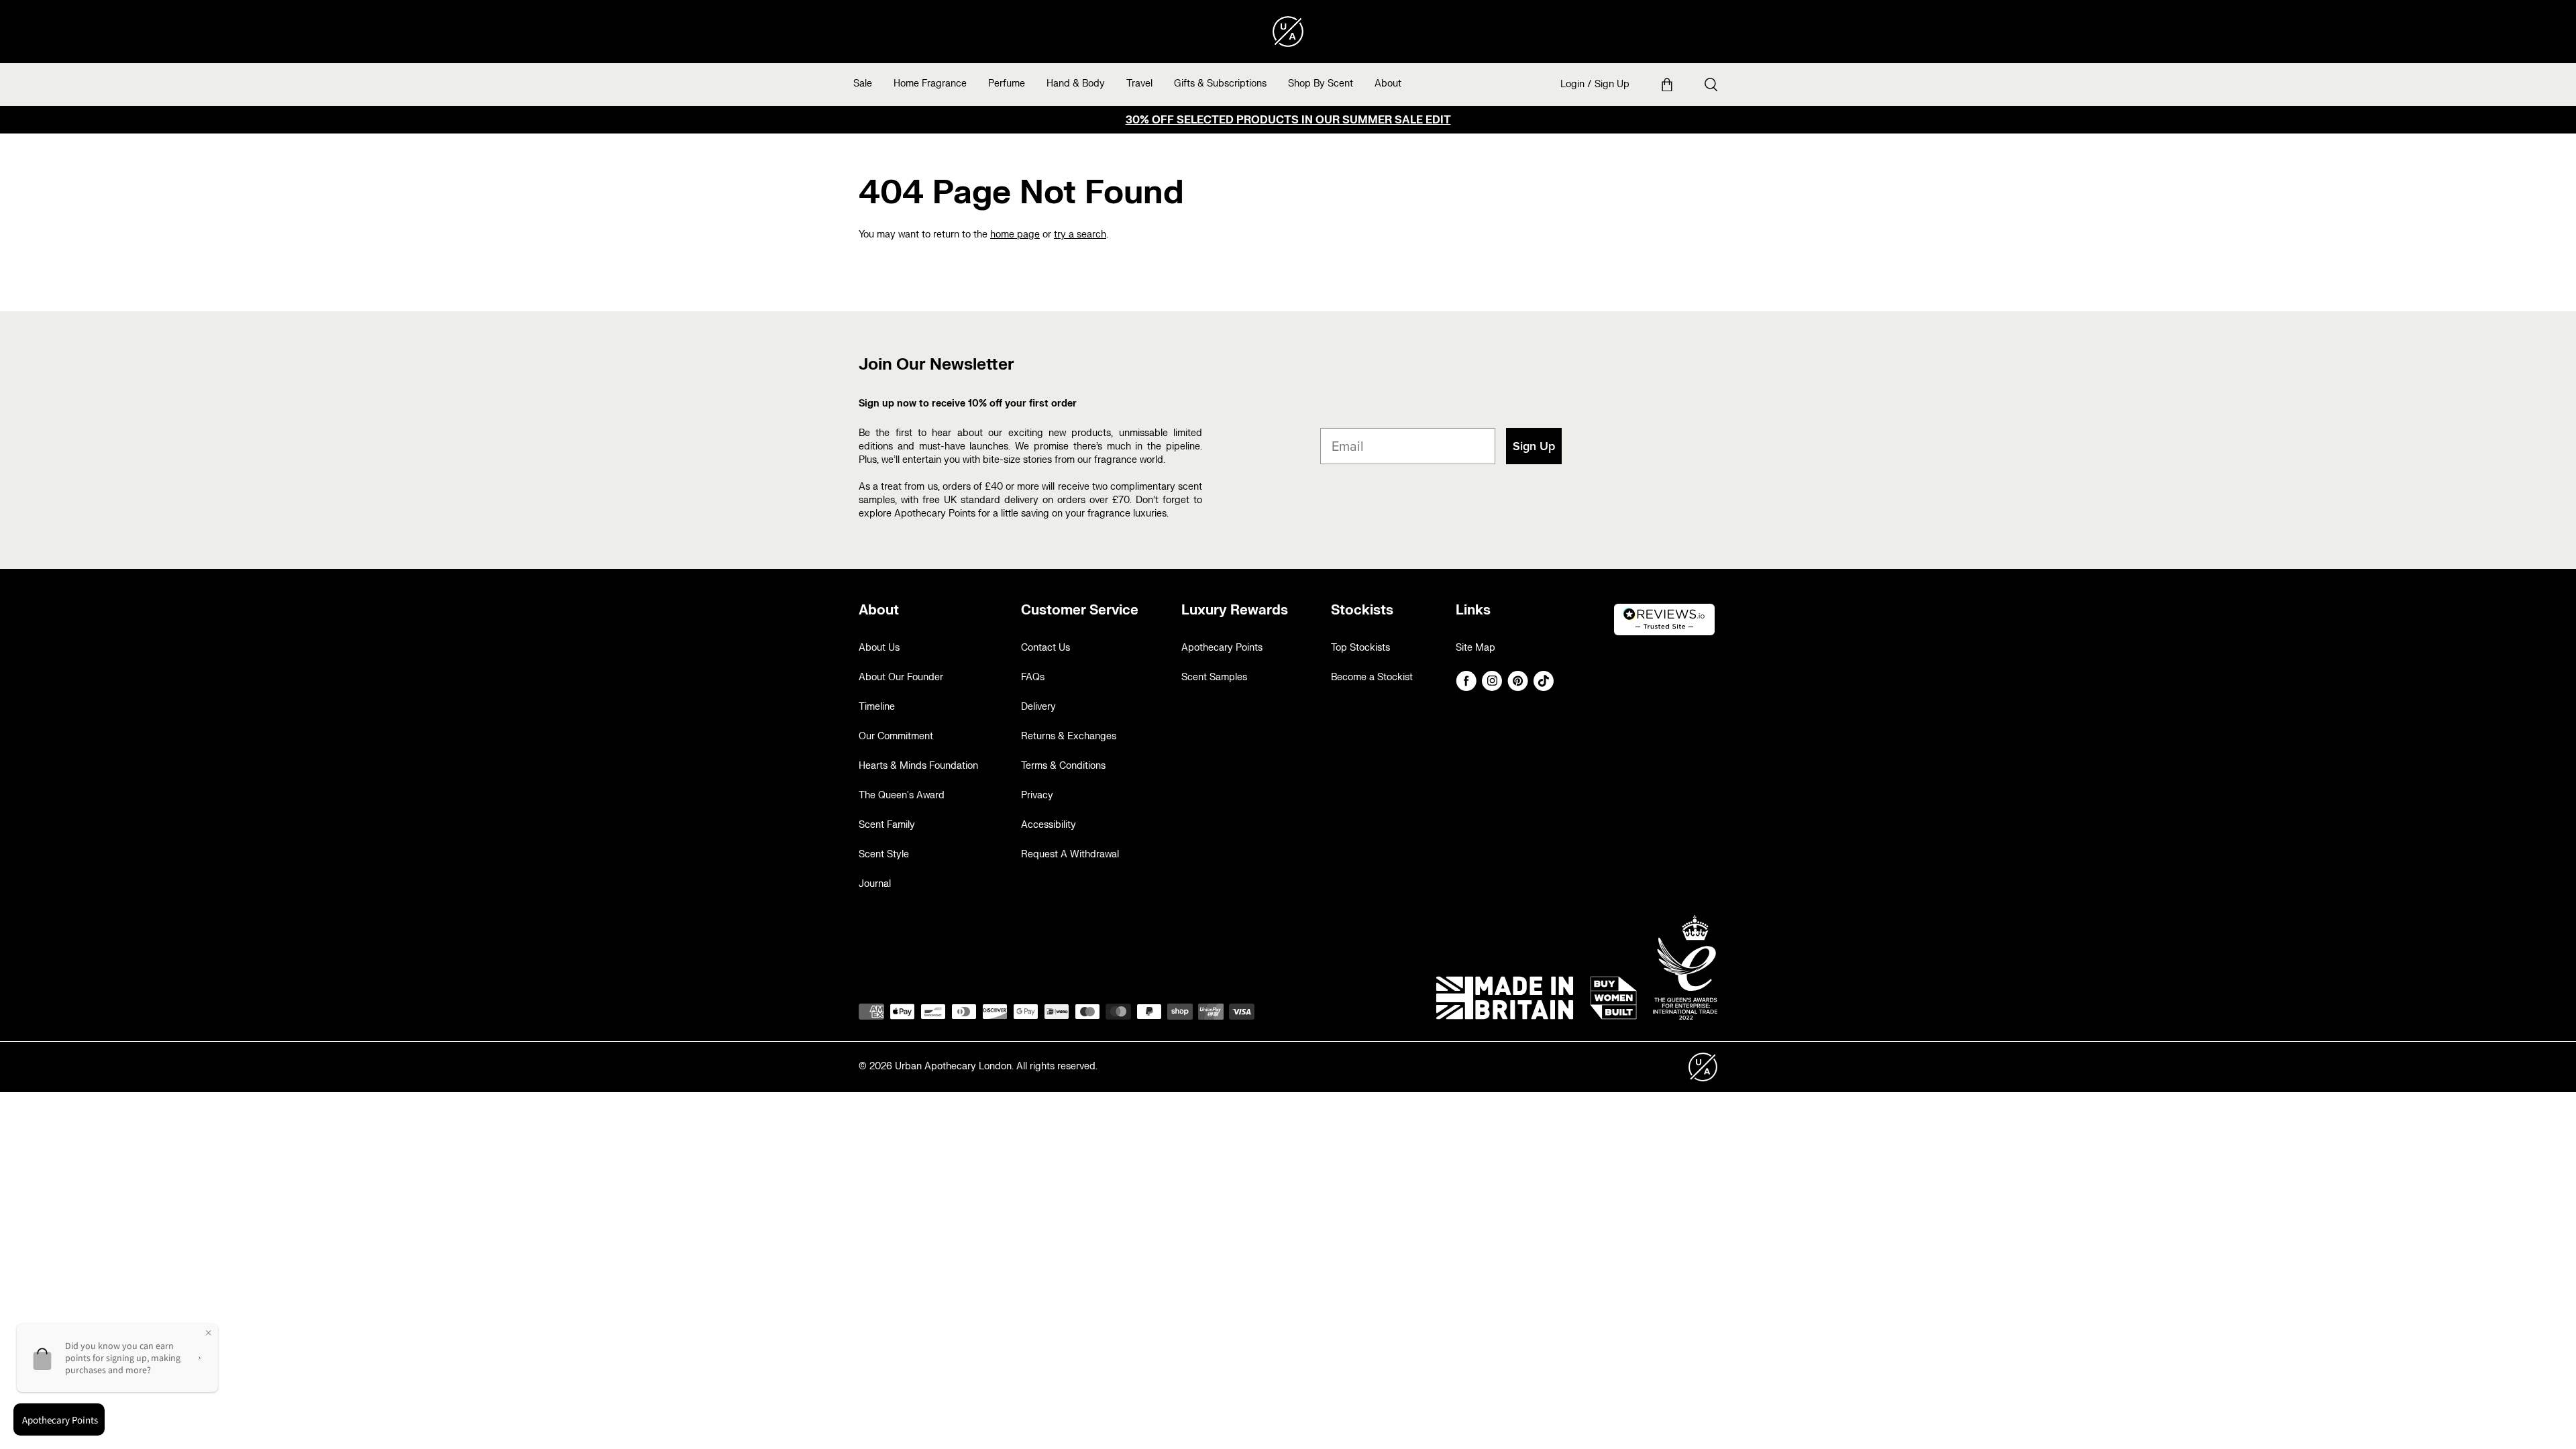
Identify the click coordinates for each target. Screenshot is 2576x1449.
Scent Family (887, 825)
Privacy (1037, 795)
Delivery (1038, 707)
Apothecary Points (1222, 648)
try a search (1080, 234)
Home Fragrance (930, 84)
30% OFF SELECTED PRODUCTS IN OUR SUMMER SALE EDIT (1288, 120)
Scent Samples (1214, 677)
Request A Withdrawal (1070, 854)
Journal (875, 884)
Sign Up (1612, 84)
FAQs (1033, 677)
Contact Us (1045, 648)
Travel (1139, 84)
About (1388, 84)
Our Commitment (896, 736)
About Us (879, 648)
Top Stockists (1360, 648)
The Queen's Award (902, 795)
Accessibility (1049, 825)
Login (1572, 84)
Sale (863, 84)
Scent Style (884, 854)
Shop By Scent (1321, 84)
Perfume (1007, 84)
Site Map (1475, 648)
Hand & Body (1076, 84)
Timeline (877, 707)
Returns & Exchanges (1069, 736)
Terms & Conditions (1063, 766)
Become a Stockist (1372, 677)
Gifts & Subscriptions (1220, 84)
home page (1015, 234)
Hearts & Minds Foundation (918, 766)
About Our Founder (901, 677)
